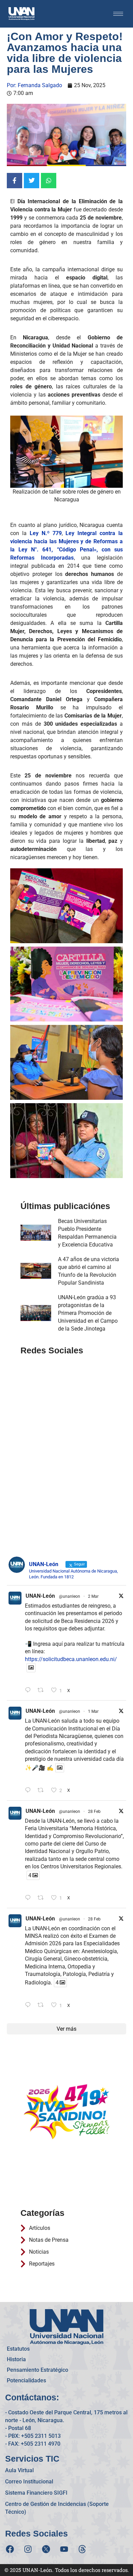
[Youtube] (64, 2549)
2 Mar (93, 1596)
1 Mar (93, 1711)
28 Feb (94, 1812)
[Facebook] (10, 2549)
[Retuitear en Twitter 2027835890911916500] (43, 2005)
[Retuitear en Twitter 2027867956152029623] (43, 1898)
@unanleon (70, 1596)
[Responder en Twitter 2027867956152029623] (29, 1898)
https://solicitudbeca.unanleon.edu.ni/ (71, 1659)
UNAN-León (40, 1596)
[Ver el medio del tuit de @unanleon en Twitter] (31, 1668)
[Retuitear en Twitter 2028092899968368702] (43, 1791)
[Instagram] (28, 2549)
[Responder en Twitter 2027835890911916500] (29, 2005)
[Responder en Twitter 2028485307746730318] (29, 1691)
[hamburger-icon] (118, 14)
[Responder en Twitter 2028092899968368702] (29, 1791)
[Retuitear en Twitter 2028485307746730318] (43, 1691)
